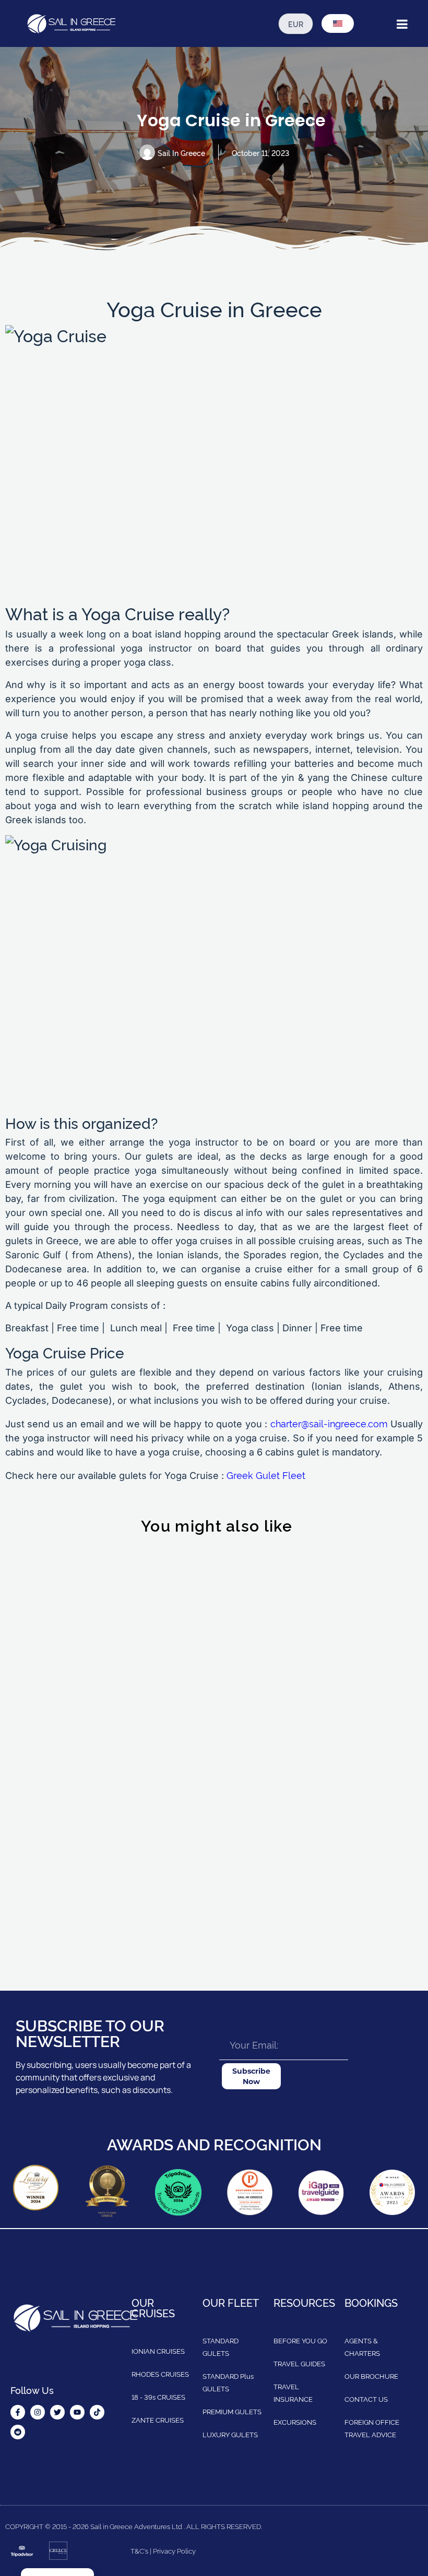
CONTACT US (366, 2399)
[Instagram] (38, 2412)
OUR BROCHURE (371, 2376)
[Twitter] (57, 2412)
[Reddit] (18, 2432)
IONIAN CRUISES (158, 2351)
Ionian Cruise (269, 1693)
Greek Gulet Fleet (266, 1474)
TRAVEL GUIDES (299, 2363)
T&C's (139, 2550)
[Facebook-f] (18, 2412)
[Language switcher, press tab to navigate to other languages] (338, 23)
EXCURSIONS (295, 2422)
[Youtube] (77, 2412)
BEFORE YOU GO (300, 2340)
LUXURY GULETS (230, 2434)
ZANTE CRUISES (158, 2419)
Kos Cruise (45, 1568)
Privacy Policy (174, 2550)
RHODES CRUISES (160, 2374)
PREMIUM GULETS (232, 2411)
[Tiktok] (97, 2412)
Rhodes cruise (272, 1900)
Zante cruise (49, 1900)
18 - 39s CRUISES (158, 2397)
